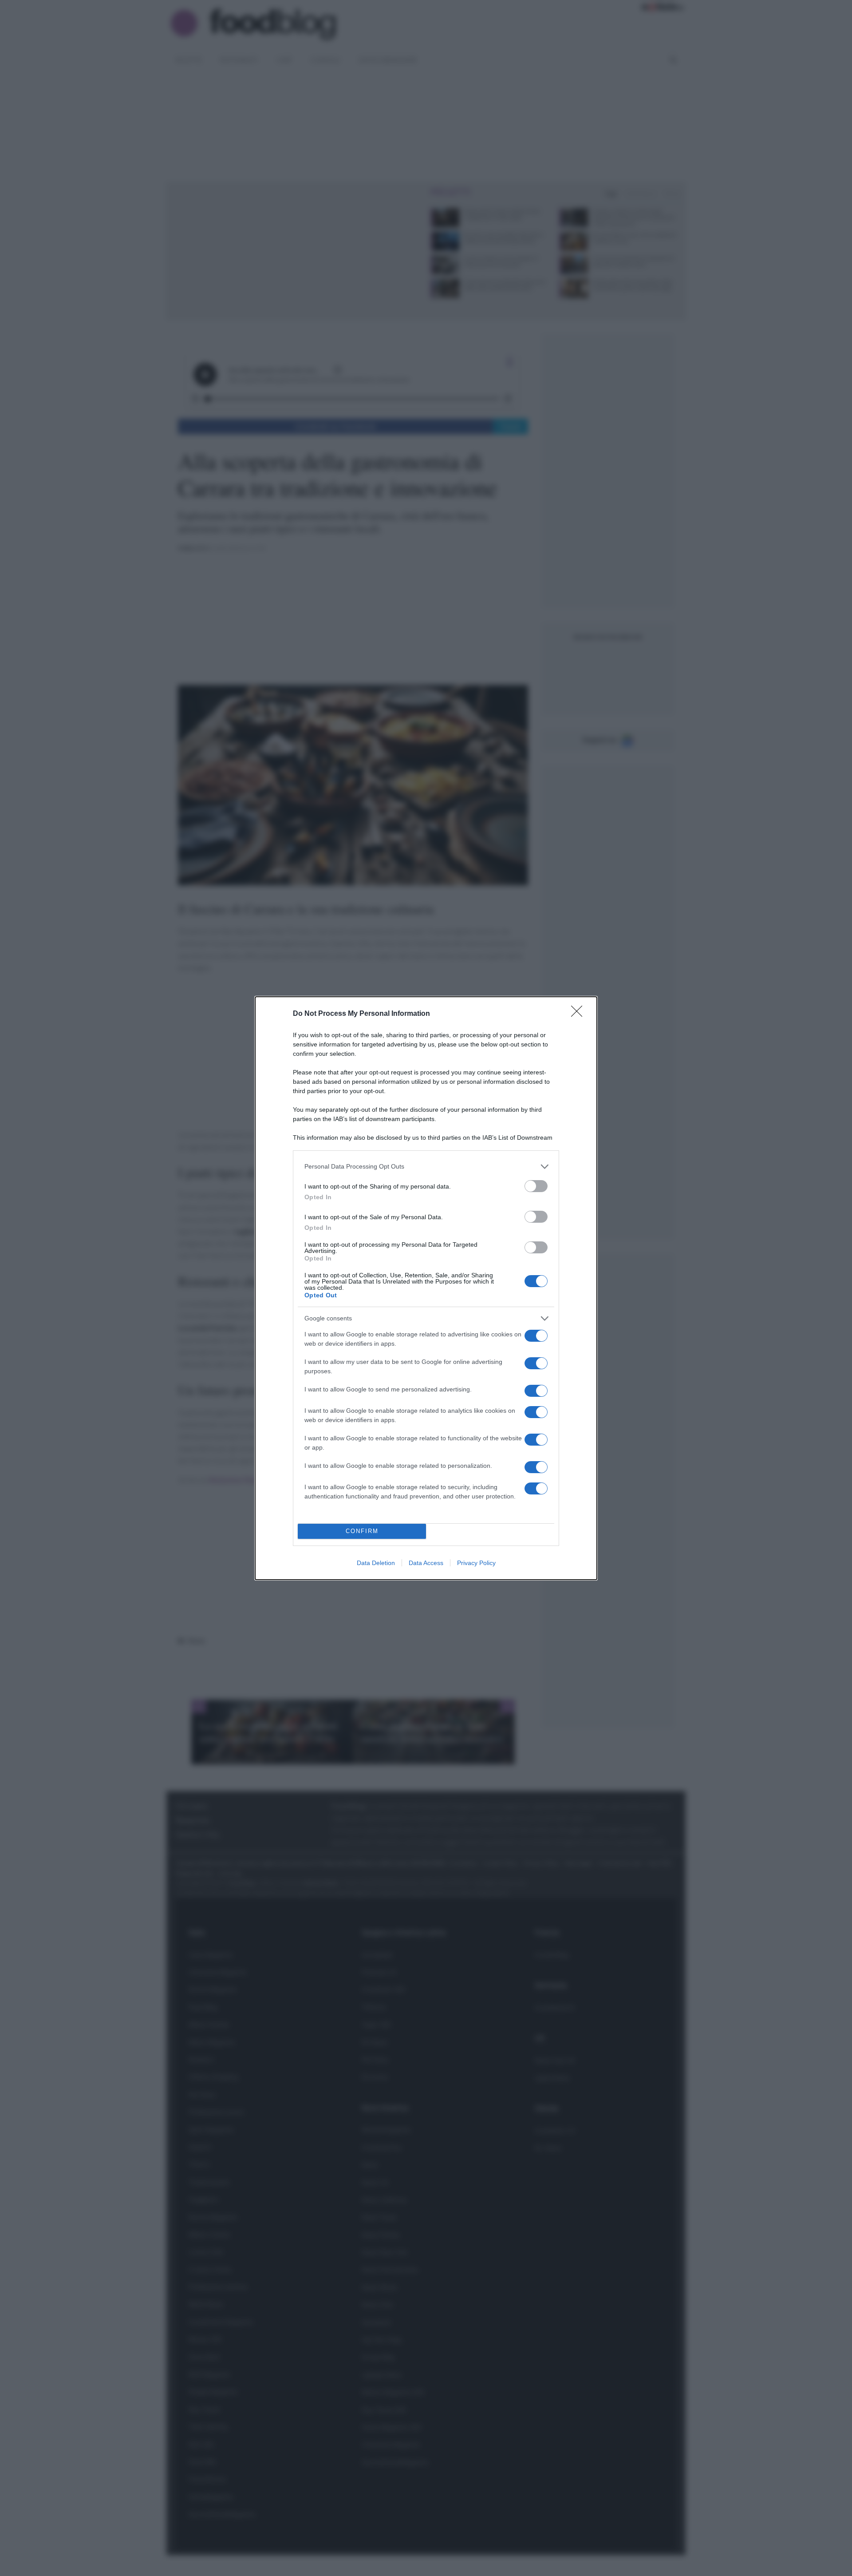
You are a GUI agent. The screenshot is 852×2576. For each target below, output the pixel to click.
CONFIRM (362, 1531)
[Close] (580, 1014)
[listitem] (426, 1167)
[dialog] (426, 1288)
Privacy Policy (476, 1563)
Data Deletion (376, 1563)
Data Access (426, 1563)
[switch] (536, 1186)
